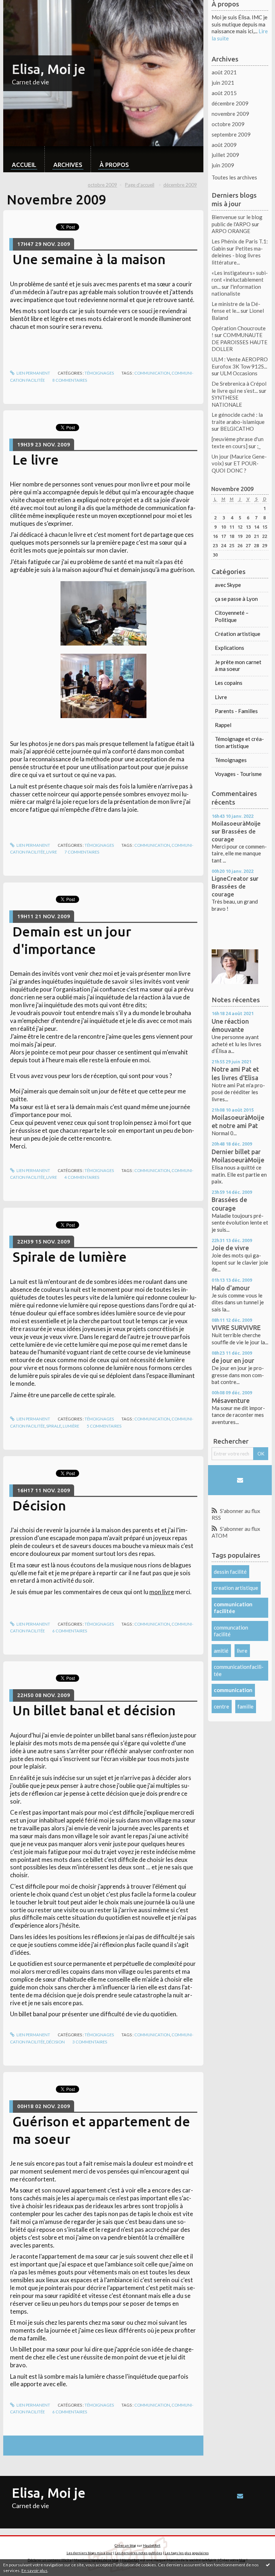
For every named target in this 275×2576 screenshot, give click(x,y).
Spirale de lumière (70, 1257)
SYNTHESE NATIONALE (227, 401)
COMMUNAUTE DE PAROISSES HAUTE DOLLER (240, 342)
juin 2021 (223, 83)
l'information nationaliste (236, 290)
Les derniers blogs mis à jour (90, 2553)
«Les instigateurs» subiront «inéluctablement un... (240, 280)
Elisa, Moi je (49, 69)
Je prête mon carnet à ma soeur (238, 666)
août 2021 (224, 72)
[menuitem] (24, 159)
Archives (68, 165)
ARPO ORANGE (231, 231)
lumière (71, 1426)
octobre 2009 (102, 185)
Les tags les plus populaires (187, 2553)
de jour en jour (233, 1360)
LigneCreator (230, 878)
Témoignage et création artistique (239, 742)
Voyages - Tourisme (238, 774)
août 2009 (224, 145)
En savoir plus (35, 2570)
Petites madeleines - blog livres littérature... (237, 255)
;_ (259, 446)
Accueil (24, 165)
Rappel (223, 725)
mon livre (162, 1592)
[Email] (240, 1480)
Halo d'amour (231, 1288)
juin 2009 (223, 165)
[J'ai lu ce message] (268, 2565)
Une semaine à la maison (89, 259)
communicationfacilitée (239, 1670)
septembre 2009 (231, 134)
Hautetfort (152, 2545)
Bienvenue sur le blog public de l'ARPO (237, 221)
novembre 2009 (230, 114)
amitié (221, 1651)
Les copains (229, 683)
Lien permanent (33, 373)
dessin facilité (230, 1572)
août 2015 (224, 93)
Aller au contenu (23, 6)
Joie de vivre (230, 1248)
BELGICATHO (237, 429)
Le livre (36, 460)
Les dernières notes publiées (139, 2553)
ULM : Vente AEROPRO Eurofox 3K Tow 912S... (240, 363)
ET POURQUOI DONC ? (235, 467)
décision (56, 2042)
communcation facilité (231, 1631)
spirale (54, 1426)
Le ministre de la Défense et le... (236, 307)
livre (52, 852)
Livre (221, 697)
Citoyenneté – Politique (232, 616)
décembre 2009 (180, 185)
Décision (39, 1505)
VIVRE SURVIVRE (236, 1327)
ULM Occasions (239, 373)
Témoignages (99, 373)
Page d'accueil (140, 185)
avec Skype (228, 585)
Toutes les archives (234, 177)
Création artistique (238, 634)
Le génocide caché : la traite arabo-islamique (238, 418)
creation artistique (236, 1588)
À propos (114, 165)
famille (245, 1706)
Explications (230, 648)
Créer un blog (125, 2545)
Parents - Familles (236, 711)
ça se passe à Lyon (236, 599)
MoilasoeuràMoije (236, 823)
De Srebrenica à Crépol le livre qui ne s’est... (239, 387)
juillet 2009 (225, 155)
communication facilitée (233, 1608)
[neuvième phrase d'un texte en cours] (238, 442)
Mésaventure (231, 1400)
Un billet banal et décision (94, 1710)
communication (152, 373)
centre (221, 1706)
